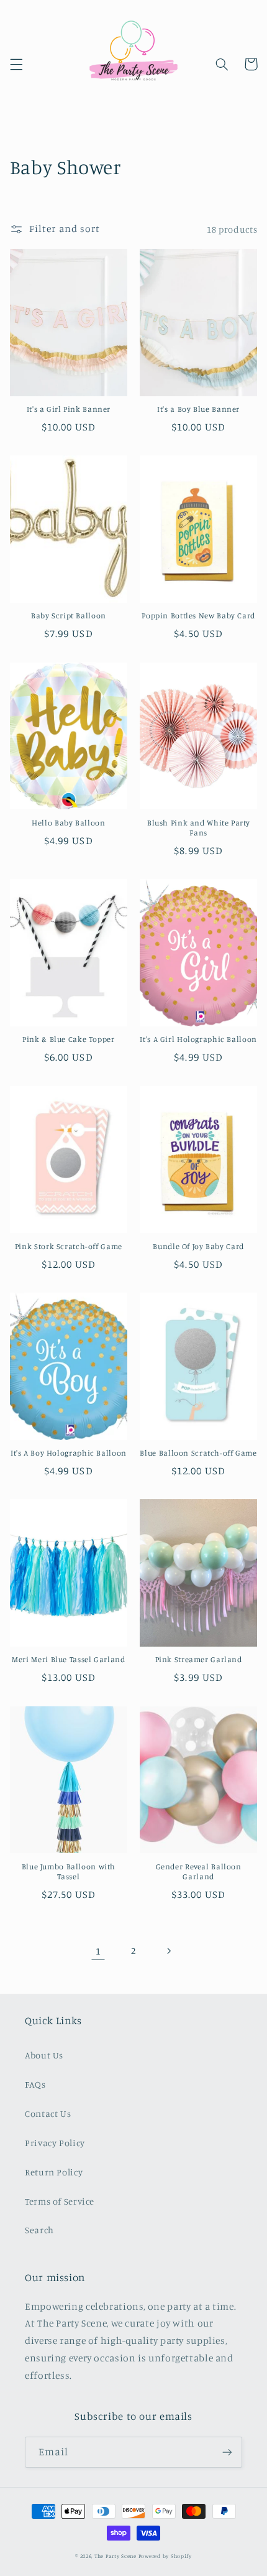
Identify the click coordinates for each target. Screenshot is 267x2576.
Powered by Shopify (165, 2556)
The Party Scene (116, 2556)
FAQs (35, 2084)
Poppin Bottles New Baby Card (198, 616)
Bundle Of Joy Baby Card (198, 1246)
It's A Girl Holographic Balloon (198, 1039)
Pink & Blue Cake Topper (69, 1039)
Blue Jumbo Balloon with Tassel (69, 1872)
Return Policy (54, 2172)
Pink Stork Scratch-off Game (69, 1246)
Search (39, 2230)
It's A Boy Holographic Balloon (69, 1453)
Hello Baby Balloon (68, 823)
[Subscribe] (227, 2452)
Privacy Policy (55, 2143)
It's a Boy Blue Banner (198, 409)
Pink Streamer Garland (199, 1659)
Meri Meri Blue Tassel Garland (68, 1659)
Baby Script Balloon (69, 616)
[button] (16, 64)
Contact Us (48, 2113)
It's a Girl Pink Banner (69, 409)
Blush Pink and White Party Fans (198, 828)
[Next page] (169, 1951)
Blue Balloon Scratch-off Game (198, 1453)
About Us (44, 2055)
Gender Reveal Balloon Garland (199, 1872)
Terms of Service (60, 2201)
